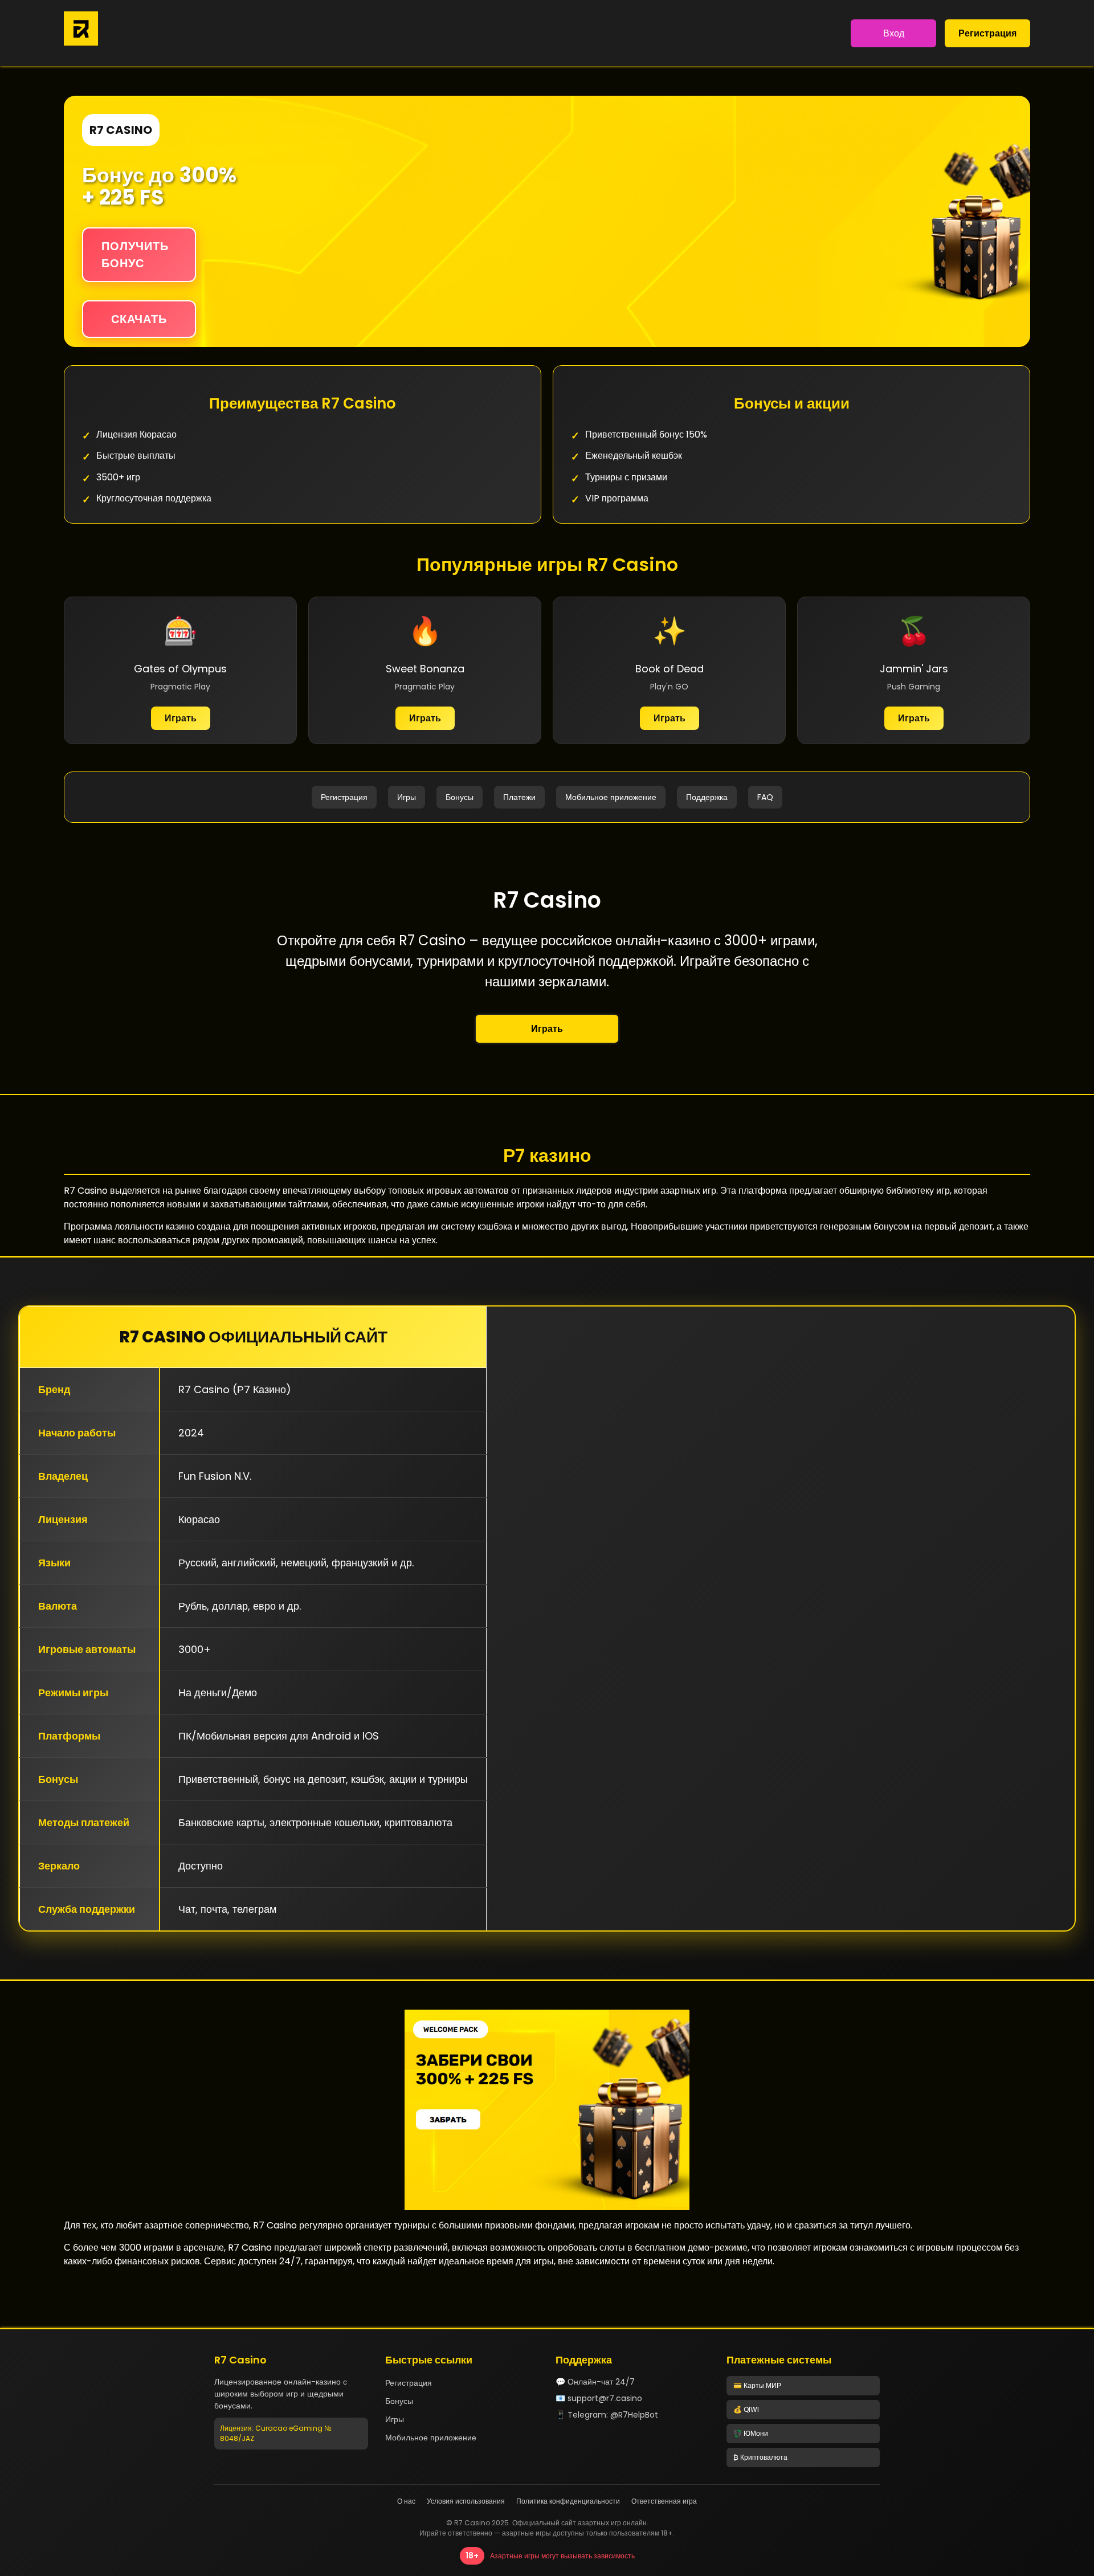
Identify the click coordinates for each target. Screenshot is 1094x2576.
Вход (894, 33)
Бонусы (460, 797)
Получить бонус (135, 255)
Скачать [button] (139, 319)
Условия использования (466, 2501)
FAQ (765, 797)
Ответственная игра (664, 2501)
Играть (181, 718)
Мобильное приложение (611, 797)
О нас (406, 2501)
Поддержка (707, 797)
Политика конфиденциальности (568, 2501)
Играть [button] (547, 1029)
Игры (407, 797)
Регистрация (987, 33)
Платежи (519, 797)
